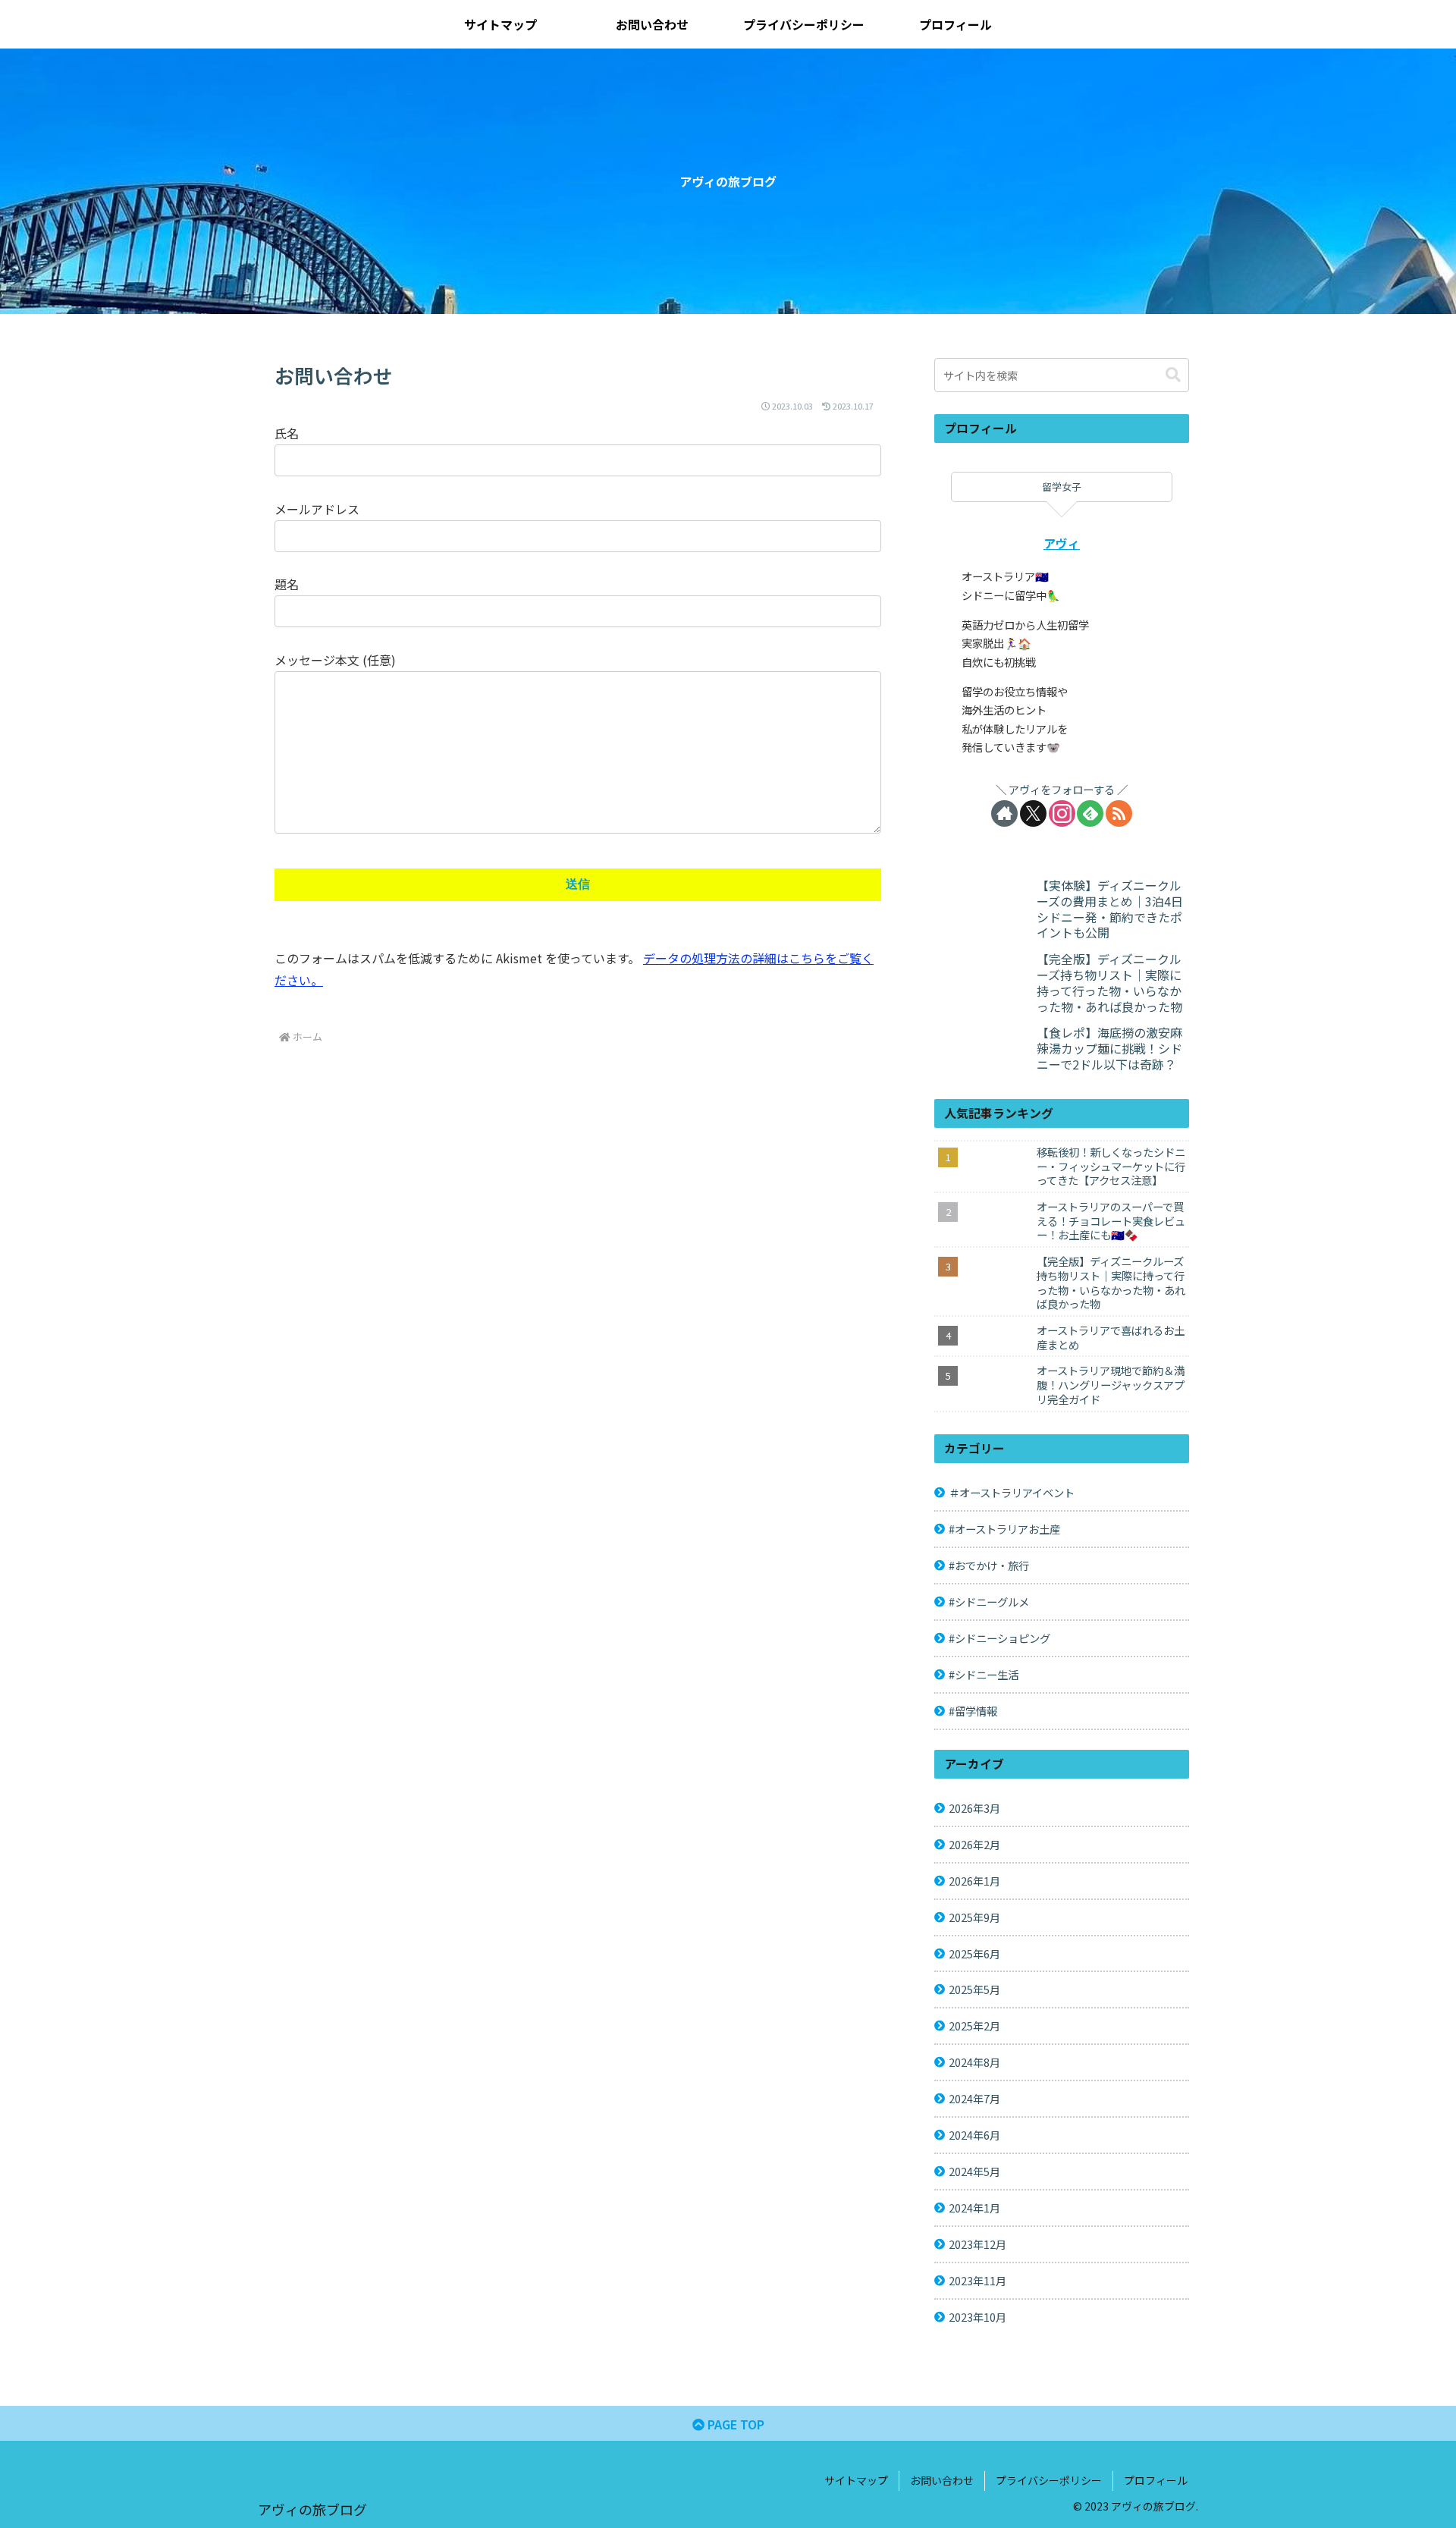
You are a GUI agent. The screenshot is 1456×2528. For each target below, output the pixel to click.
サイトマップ (856, 2480)
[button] (1173, 375)
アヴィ (1062, 543)
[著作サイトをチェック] (1004, 813)
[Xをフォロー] (1033, 813)
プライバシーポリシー (1049, 2480)
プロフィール (1156, 2480)
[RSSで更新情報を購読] (1119, 813)
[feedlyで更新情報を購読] (1090, 813)
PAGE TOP (734, 2424)
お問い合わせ (942, 2480)
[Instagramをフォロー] (1062, 813)
